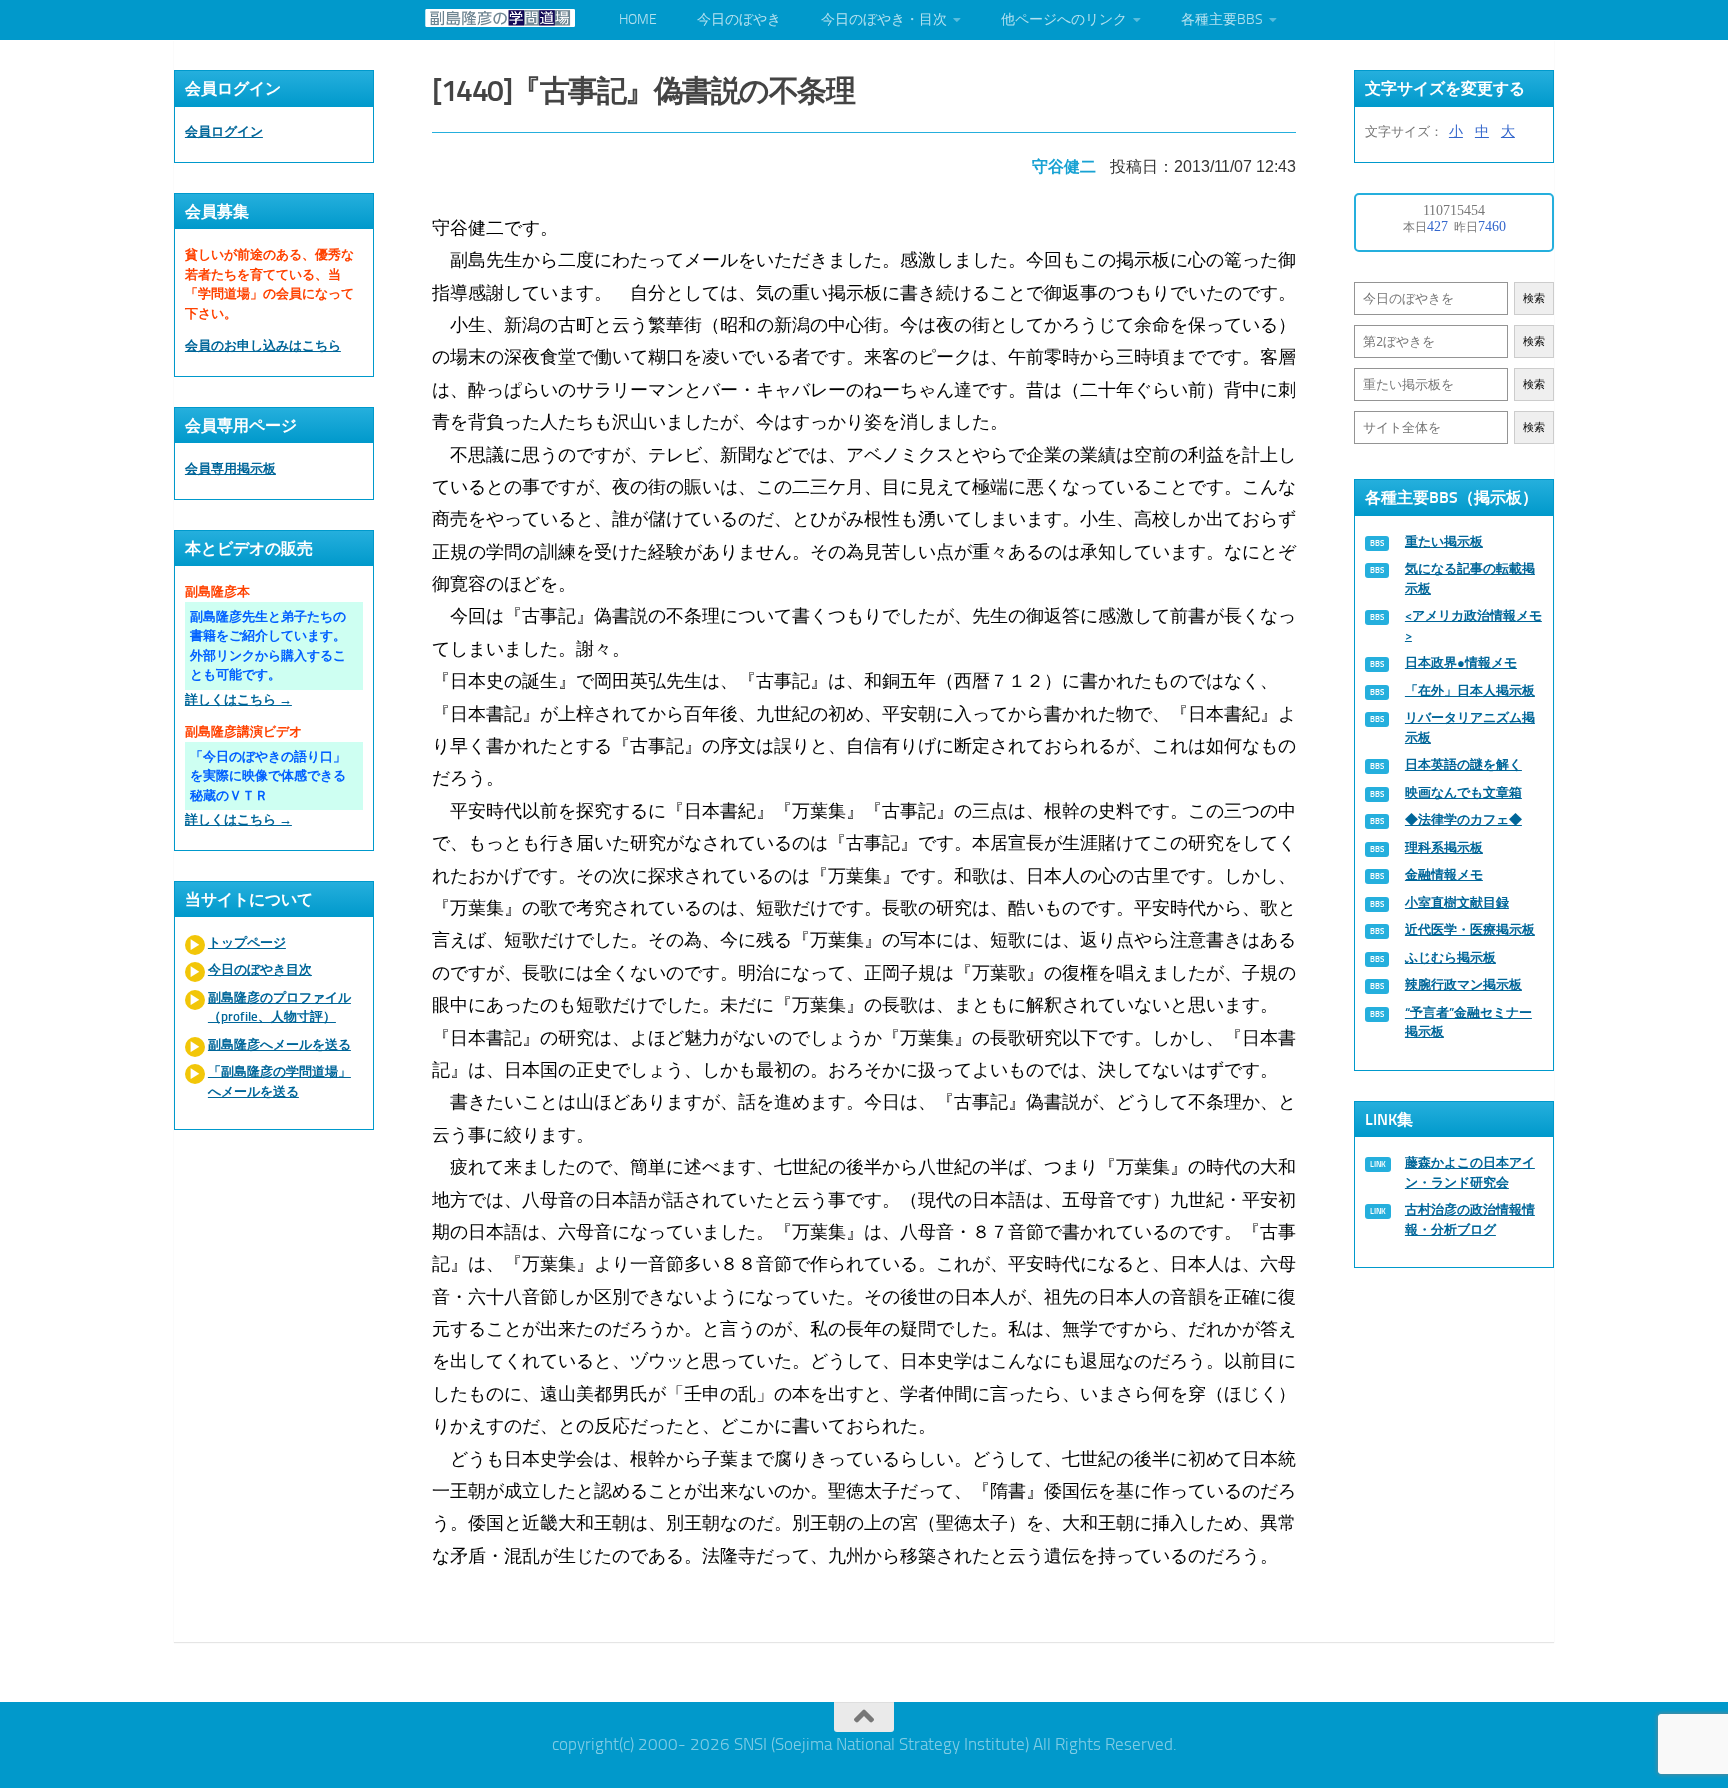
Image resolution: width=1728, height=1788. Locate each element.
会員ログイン (224, 131)
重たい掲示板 (1444, 541)
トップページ (247, 942)
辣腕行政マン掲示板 (1463, 984)
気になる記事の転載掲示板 (1470, 578)
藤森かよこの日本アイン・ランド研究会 (1470, 1172)
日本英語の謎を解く (1463, 764)
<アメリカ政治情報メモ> (1473, 625)
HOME (638, 19)
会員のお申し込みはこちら (263, 345)
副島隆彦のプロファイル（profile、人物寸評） (279, 1007)
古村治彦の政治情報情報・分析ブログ (1470, 1219)
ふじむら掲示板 (1450, 957)
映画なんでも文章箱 (1463, 792)
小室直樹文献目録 (1457, 902)
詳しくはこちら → (238, 699)
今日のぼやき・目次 (884, 19)
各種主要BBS (1222, 19)
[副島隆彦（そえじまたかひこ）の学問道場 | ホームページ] (500, 18)
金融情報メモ (1444, 874)
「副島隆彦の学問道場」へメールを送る (279, 1081)
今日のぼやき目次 (260, 969)
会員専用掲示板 (230, 468)
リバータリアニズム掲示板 (1470, 727)
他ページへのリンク (1064, 19)
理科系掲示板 (1444, 847)
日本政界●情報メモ (1461, 662)
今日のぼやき (739, 19)
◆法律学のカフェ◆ (1463, 819)
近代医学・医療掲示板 (1470, 929)
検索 (1534, 298)
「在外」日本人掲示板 (1470, 690)
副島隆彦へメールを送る (279, 1044)
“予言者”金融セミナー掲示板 (1468, 1022)
